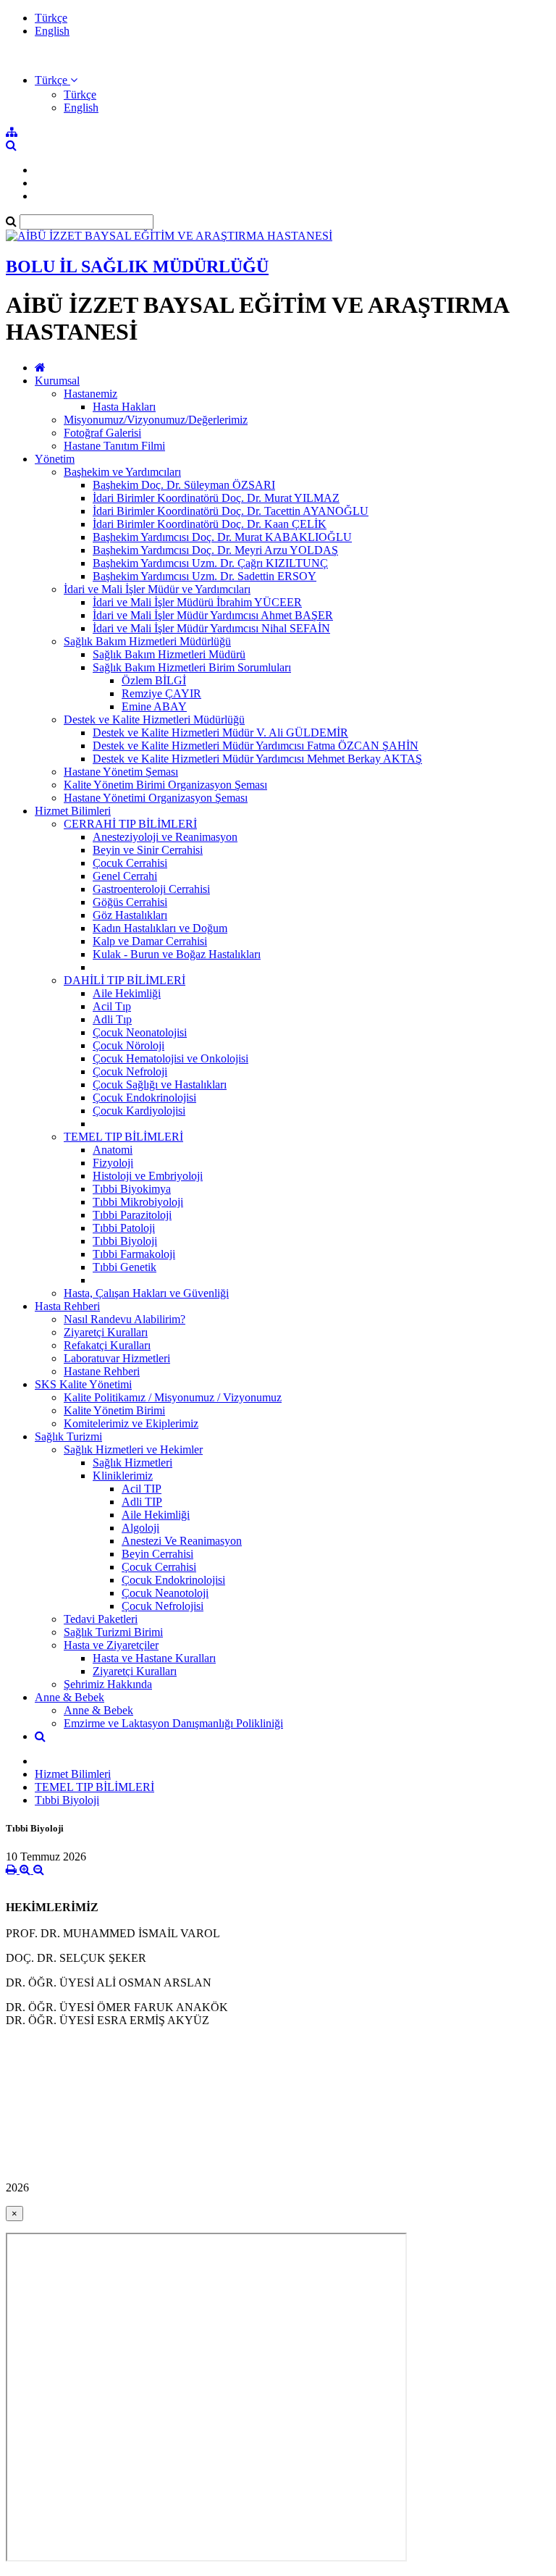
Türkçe (51, 18)
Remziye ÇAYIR (161, 693)
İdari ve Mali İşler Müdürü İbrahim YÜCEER (197, 602)
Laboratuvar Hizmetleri (117, 1358)
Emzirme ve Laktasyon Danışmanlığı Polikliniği (173, 1723)
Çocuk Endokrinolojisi (144, 1098)
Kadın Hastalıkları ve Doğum (160, 928)
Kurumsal (57, 381)
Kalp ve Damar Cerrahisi (150, 941)
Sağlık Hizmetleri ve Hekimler (133, 1449)
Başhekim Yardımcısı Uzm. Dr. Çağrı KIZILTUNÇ (210, 563)
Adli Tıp (112, 1019)
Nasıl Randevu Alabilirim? (125, 1319)
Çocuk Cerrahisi (130, 863)
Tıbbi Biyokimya (132, 1189)
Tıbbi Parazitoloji (132, 1215)
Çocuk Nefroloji (130, 1071)
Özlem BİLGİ (154, 680)
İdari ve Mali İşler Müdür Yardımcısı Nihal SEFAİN (211, 628)
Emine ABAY (154, 706)
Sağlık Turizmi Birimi (113, 1632)
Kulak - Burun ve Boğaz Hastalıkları (177, 954)
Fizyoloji (113, 1163)
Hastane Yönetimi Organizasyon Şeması (156, 798)
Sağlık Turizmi (68, 1436)
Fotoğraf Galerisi (102, 433)
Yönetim (55, 459)
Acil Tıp (112, 1006)
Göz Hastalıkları (130, 915)
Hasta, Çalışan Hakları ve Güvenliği (146, 1293)
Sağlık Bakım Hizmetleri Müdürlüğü (147, 641)
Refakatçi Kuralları (107, 1345)
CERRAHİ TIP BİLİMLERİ (130, 824)
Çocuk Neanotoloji (165, 1593)
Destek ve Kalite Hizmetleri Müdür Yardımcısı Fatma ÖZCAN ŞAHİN (256, 746)
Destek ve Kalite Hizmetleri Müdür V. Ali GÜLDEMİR (220, 733)
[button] (56, 80)
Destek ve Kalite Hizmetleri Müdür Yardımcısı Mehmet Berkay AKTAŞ (257, 759)
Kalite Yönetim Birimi (114, 1410)
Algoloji (140, 1528)
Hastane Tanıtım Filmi (114, 446)
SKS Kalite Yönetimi (83, 1384)
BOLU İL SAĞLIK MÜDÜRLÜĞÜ (137, 267)
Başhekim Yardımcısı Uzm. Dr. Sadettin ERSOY (205, 576)
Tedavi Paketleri (101, 1619)
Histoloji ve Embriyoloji (148, 1176)
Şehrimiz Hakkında (108, 1684)
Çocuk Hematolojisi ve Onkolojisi (170, 1058)
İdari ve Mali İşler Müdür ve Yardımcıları (157, 589)
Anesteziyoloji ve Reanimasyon (165, 837)
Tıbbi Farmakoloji (134, 1254)
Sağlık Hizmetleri (132, 1463)
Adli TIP (142, 1502)
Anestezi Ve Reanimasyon (182, 1541)
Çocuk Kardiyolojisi (139, 1111)
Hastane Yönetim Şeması (121, 772)
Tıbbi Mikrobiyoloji (138, 1202)
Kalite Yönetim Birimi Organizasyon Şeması (165, 785)
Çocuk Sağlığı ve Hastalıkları (160, 1084)
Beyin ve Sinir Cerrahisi (148, 850)
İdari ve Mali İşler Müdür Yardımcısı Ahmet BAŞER (213, 615)
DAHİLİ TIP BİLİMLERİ (125, 980)
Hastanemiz (90, 394)
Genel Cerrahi (125, 876)
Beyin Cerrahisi (157, 1554)
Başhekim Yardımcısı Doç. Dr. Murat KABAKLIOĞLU (222, 537)
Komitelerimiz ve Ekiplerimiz (131, 1423)
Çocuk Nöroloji (129, 1045)
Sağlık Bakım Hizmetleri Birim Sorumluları (192, 667)
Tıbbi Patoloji (124, 1228)
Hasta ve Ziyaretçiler (111, 1645)
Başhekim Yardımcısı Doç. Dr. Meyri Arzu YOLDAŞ (215, 550)
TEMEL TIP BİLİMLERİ (123, 1137)
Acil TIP (142, 1489)
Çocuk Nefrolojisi (163, 1606)
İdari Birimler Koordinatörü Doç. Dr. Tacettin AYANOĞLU (231, 511)
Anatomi (113, 1150)
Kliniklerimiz (123, 1476)
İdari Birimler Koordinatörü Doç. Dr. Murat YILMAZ (216, 498)
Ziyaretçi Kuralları (106, 1332)
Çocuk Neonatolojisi (140, 1032)
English (52, 31)
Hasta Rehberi (67, 1306)
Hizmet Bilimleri (73, 811)
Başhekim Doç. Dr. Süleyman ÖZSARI (184, 485)
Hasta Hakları (124, 407)
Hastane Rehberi (102, 1371)
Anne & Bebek (69, 1697)
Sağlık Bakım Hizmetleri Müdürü (169, 654)
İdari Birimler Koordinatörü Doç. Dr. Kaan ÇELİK (210, 524)
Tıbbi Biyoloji (125, 1241)
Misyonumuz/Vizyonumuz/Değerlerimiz (156, 420)
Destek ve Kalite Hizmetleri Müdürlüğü (154, 719)
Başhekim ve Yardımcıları (122, 472)
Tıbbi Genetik (125, 1267)
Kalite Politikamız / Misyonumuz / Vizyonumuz (173, 1397)
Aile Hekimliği (127, 993)
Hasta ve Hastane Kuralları (154, 1658)
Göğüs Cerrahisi (130, 902)
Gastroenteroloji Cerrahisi (151, 889)
